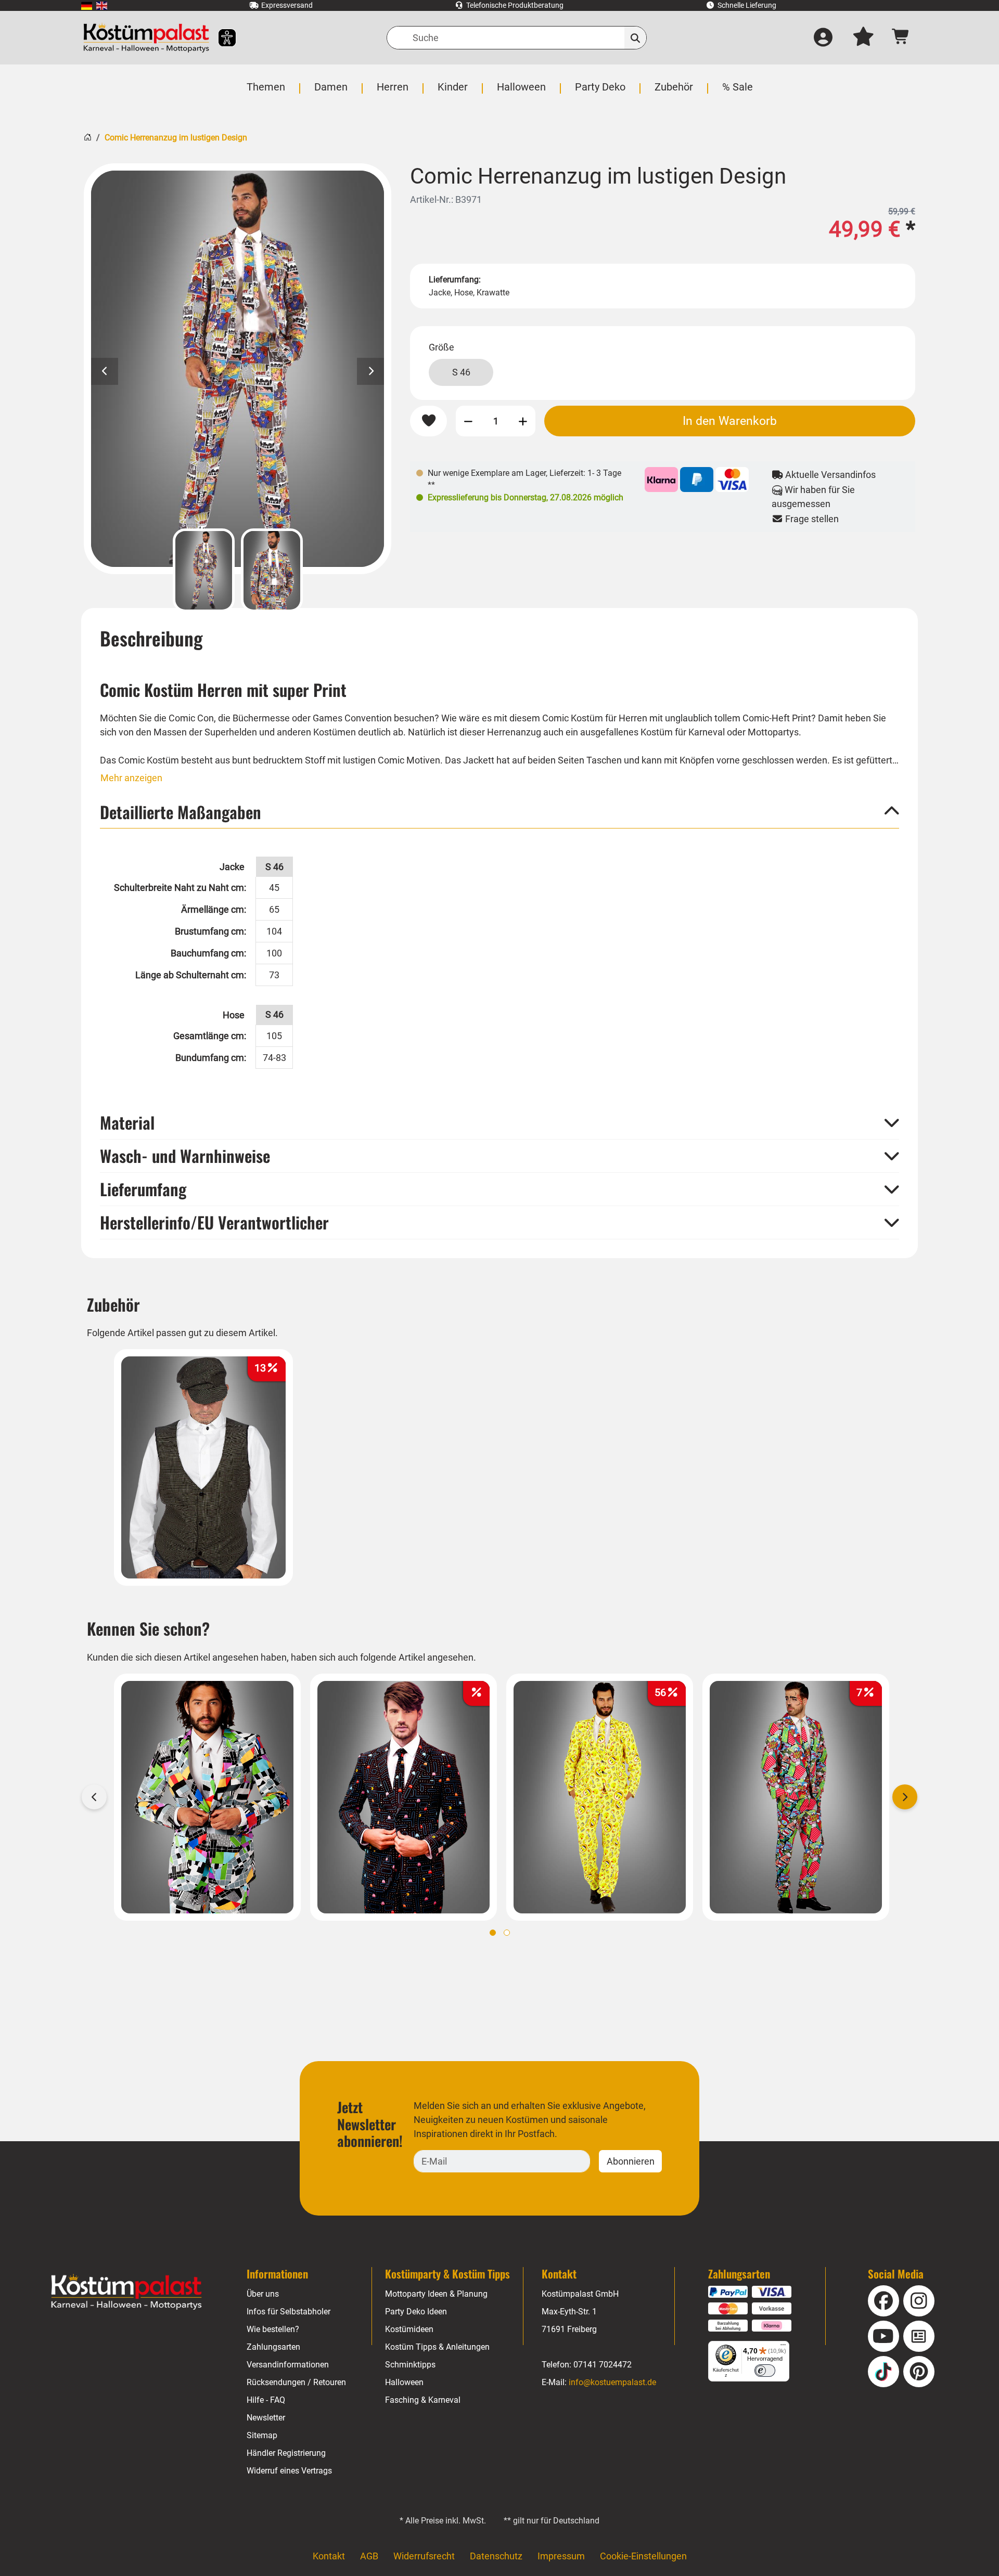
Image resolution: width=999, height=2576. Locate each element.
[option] (238, 369)
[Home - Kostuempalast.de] (126, 2292)
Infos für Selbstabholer (289, 2312)
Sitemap (262, 2435)
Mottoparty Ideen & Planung (436, 2294)
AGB (369, 2556)
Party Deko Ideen (416, 2312)
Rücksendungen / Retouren (296, 2382)
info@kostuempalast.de (612, 2382)
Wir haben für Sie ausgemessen (814, 497)
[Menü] (783, 2347)
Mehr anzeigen (131, 778)
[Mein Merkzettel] (863, 38)
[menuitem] (87, 5)
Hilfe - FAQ (266, 2400)
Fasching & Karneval (423, 2400)
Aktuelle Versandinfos (829, 475)
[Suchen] (636, 38)
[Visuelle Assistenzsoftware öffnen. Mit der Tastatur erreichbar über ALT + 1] (220, 38)
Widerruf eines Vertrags (289, 2471)
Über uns (263, 2294)
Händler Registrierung (286, 2453)
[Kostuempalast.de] (146, 38)
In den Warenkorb (730, 421)
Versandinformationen (288, 2365)
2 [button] (507, 1933)
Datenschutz (496, 2556)
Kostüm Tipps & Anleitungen (437, 2347)
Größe (441, 347)
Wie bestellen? (273, 2329)
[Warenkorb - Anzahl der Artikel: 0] (901, 38)
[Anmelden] (823, 38)
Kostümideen (409, 2329)
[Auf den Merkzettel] (428, 421)
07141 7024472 (603, 2365)
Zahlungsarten (273, 2347)
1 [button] (493, 1933)
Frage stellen (811, 519)
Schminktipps (410, 2365)
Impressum (561, 2556)
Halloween (404, 2382)
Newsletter (266, 2418)
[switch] (765, 2371)
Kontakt (329, 2556)
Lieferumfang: (455, 280)
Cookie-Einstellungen (643, 2556)
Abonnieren (631, 2161)
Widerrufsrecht (424, 2556)
